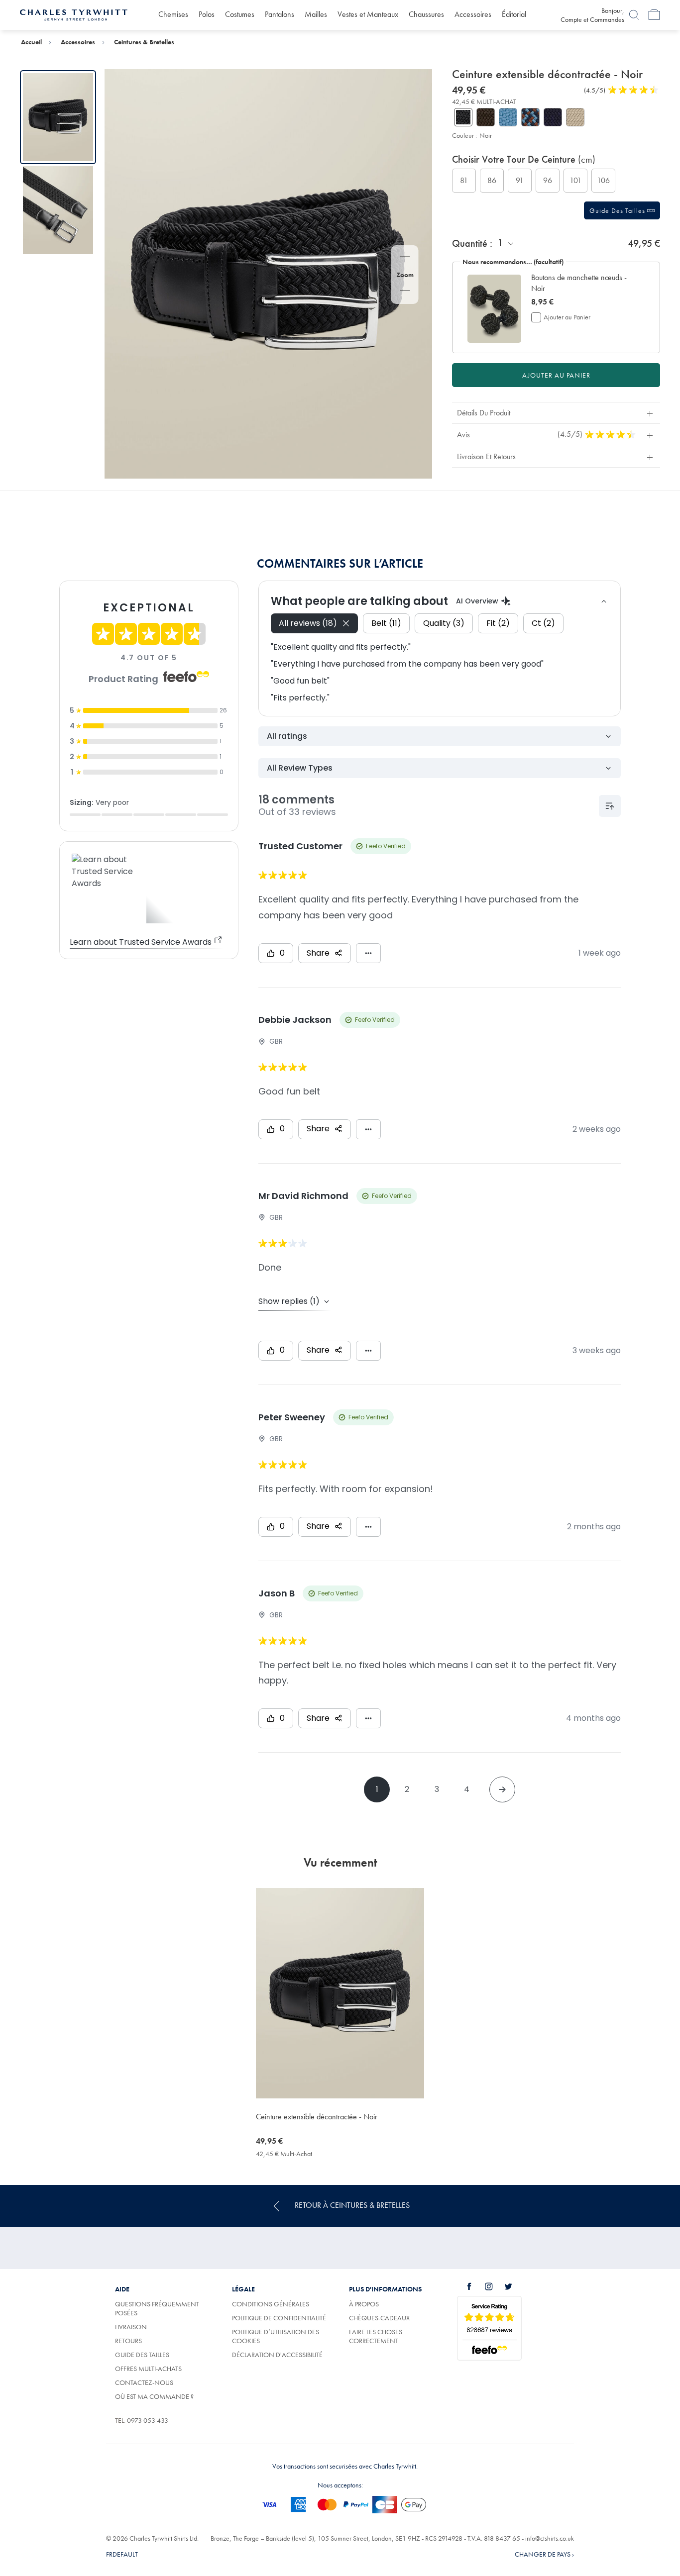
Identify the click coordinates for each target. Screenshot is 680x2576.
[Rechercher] (634, 15)
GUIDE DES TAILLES (142, 2355)
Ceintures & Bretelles (144, 42)
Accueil (31, 42)
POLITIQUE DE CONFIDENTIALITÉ (279, 2318)
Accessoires (473, 14)
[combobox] (506, 243)
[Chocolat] (486, 117)
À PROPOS (364, 2304)
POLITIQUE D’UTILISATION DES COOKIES (276, 2336)
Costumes (240, 14)
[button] (583, 283)
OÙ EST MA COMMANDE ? (154, 2396)
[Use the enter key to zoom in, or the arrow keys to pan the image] (405, 258)
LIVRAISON (131, 2327)
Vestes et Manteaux (368, 14)
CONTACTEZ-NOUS (144, 2382)
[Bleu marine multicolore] (530, 117)
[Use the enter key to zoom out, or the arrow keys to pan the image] (405, 292)
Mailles (316, 14)
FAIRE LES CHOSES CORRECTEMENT (376, 2336)
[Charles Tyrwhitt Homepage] (74, 14)
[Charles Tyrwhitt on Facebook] (475, 2286)
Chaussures (426, 14)
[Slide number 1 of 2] (58, 117)
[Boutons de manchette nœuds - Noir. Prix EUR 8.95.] (494, 308)
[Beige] (575, 117)
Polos (207, 14)
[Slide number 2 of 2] (58, 210)
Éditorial (514, 14)
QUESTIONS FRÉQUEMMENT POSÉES (157, 2308)
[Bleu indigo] (508, 117)
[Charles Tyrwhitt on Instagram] (494, 2286)
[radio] (464, 181)
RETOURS (128, 2341)
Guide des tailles (618, 210)
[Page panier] (654, 15)
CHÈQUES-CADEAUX (379, 2318)
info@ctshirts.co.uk (550, 2538)
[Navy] (553, 117)
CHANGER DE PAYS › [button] (544, 2554)
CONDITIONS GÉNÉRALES (271, 2304)
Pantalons (280, 14)
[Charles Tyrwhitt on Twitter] (514, 2286)
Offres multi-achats (148, 2369)
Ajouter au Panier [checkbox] (567, 317)
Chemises (173, 14)
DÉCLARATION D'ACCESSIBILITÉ (277, 2355)
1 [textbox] (500, 243)
